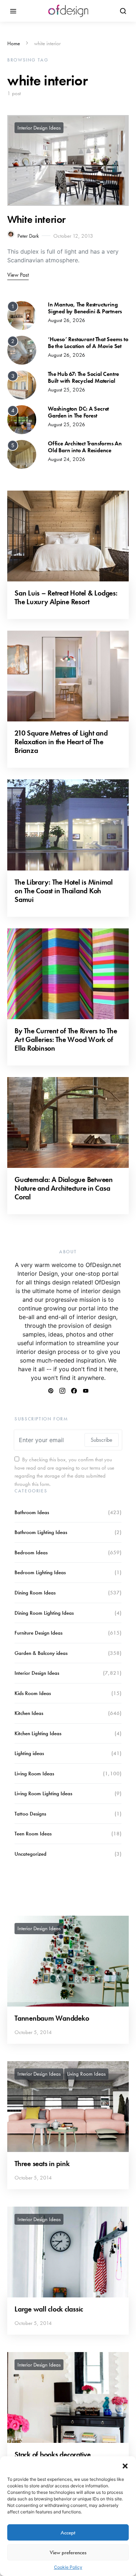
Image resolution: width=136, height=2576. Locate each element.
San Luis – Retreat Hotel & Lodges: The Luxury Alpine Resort (66, 597)
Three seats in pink (42, 2164)
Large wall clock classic (49, 2309)
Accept (68, 2533)
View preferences (68, 2552)
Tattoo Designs (30, 1814)
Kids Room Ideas (33, 1693)
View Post (18, 275)
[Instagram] (62, 1391)
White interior (36, 219)
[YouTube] (86, 1391)
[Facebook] (74, 1391)
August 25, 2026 (67, 390)
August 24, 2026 (67, 459)
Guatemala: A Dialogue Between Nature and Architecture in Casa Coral (64, 1188)
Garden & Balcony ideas (41, 1653)
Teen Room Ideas (33, 1834)
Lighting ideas (29, 1753)
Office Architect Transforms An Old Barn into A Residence (85, 447)
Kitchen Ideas (29, 1713)
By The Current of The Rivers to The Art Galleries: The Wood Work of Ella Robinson (66, 1039)
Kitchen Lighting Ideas (38, 1733)
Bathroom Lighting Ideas (41, 1532)
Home (14, 43)
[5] (22, 454)
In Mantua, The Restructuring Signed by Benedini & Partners (85, 308)
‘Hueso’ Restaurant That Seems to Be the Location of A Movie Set (88, 343)
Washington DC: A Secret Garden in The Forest (78, 412)
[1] (22, 315)
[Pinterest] (51, 1391)
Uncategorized (30, 1854)
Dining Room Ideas (35, 1593)
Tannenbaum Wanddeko (52, 2018)
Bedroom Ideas (31, 1552)
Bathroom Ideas (32, 1512)
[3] (22, 384)
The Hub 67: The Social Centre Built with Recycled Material (83, 377)
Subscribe (102, 1440)
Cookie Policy (68, 2567)
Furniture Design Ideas (38, 1633)
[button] (125, 2465)
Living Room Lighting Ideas (43, 1793)
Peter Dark (28, 236)
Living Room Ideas (34, 1774)
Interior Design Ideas (39, 128)
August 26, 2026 (67, 320)
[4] (22, 419)
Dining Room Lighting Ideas (44, 1613)
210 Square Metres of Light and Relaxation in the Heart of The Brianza (61, 742)
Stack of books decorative (53, 2454)
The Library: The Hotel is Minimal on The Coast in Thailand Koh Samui (64, 891)
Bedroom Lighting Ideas (40, 1572)
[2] (22, 349)
